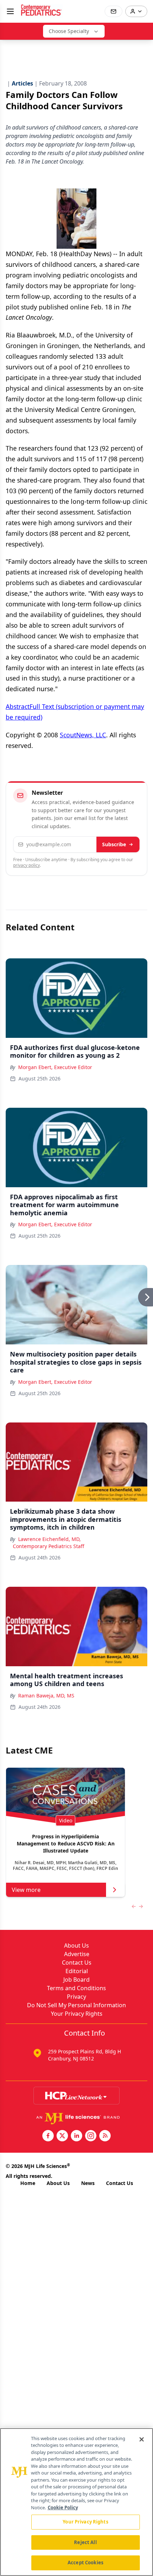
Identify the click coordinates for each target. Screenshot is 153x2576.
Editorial (77, 1971)
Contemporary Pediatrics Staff (49, 1546)
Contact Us (77, 1963)
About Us (76, 1945)
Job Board (76, 1980)
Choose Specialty (69, 31)
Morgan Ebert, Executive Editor (55, 1067)
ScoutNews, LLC (83, 735)
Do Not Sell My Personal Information (76, 2005)
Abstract (18, 706)
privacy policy (27, 865)
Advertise (77, 1954)
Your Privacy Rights (77, 2014)
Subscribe (114, 844)
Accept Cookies (85, 2563)
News (88, 2183)
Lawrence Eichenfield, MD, (49, 1539)
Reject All (85, 2542)
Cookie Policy (63, 2508)
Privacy (76, 1997)
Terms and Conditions (76, 1988)
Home (28, 2183)
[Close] (142, 2439)
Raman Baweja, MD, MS (46, 1696)
